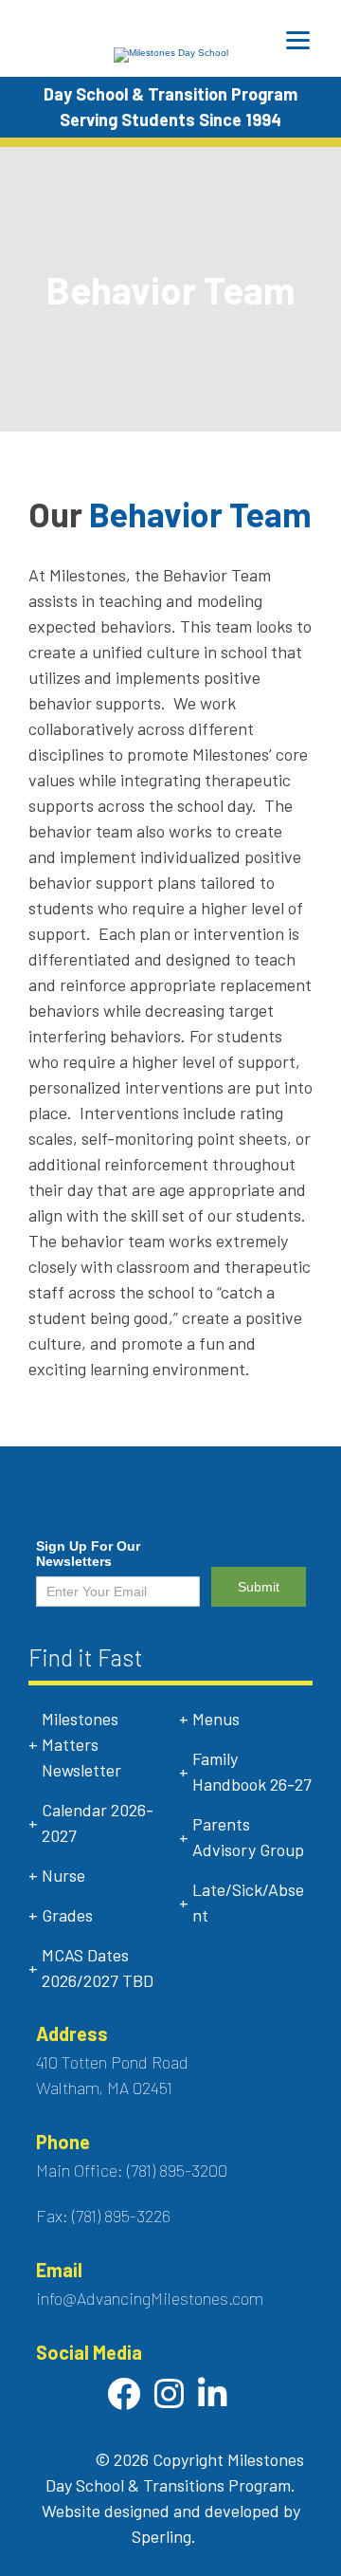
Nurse (63, 1875)
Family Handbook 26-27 (252, 1771)
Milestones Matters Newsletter (81, 1744)
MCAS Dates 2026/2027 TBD (98, 1968)
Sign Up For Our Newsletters (88, 1554)
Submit (259, 1587)
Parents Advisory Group (248, 1837)
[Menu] (298, 40)
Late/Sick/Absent (248, 1902)
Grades (67, 1915)
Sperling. (164, 2536)
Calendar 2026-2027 (98, 1822)
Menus (216, 1719)
